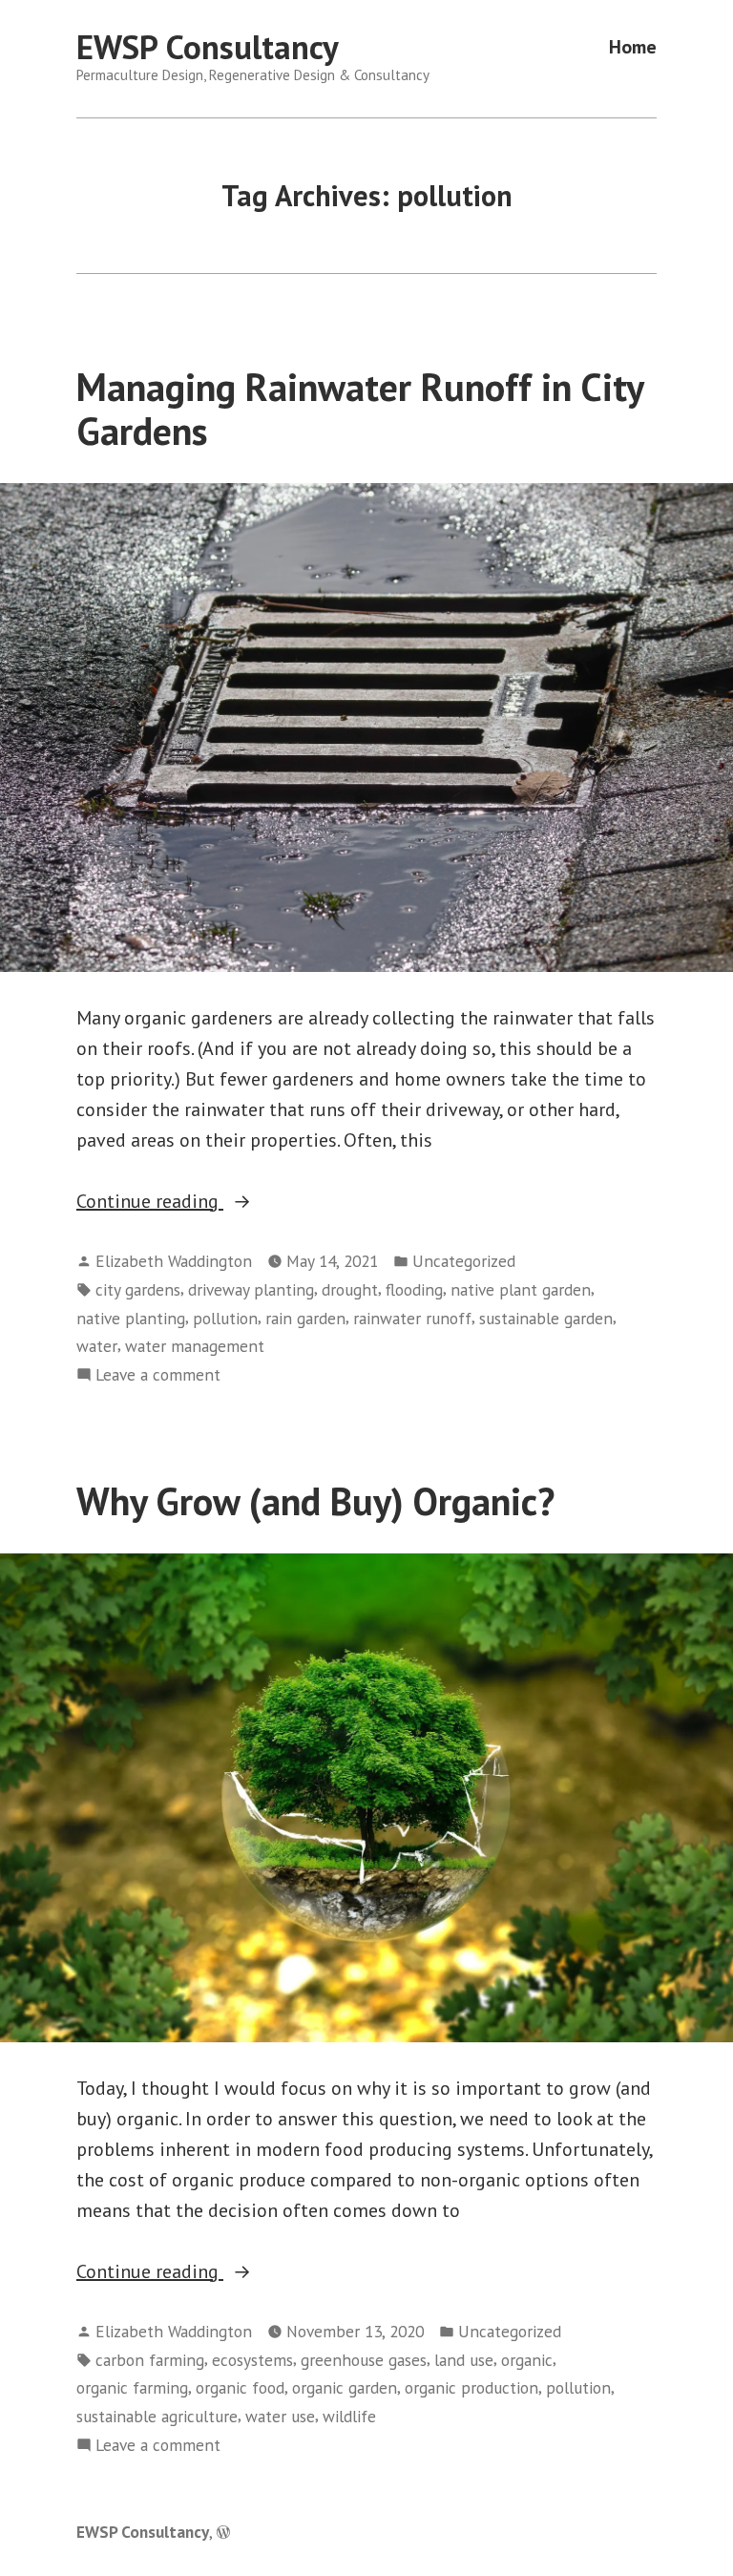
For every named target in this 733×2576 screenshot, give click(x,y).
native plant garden (521, 1289)
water (97, 1346)
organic (527, 2360)
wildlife (349, 2416)
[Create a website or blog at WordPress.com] (223, 2532)
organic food (240, 2387)
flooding (414, 1289)
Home (633, 47)
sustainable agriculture (157, 2416)
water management (195, 1346)
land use (464, 2360)
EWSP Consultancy (208, 47)
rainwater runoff (412, 1318)
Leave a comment (158, 1375)
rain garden (305, 1318)
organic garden (345, 2387)
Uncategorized (464, 1261)
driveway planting (251, 1289)
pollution (225, 1318)
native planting (131, 1318)
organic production (471, 2387)
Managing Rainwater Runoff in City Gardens (360, 408)
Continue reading (194, 1202)
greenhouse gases (364, 2360)
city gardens (138, 1289)
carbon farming (150, 2360)
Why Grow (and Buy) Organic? (315, 1501)
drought (350, 1289)
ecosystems (252, 2360)
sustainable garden (546, 1318)
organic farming (132, 2387)
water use (280, 2416)
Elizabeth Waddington (174, 1261)
